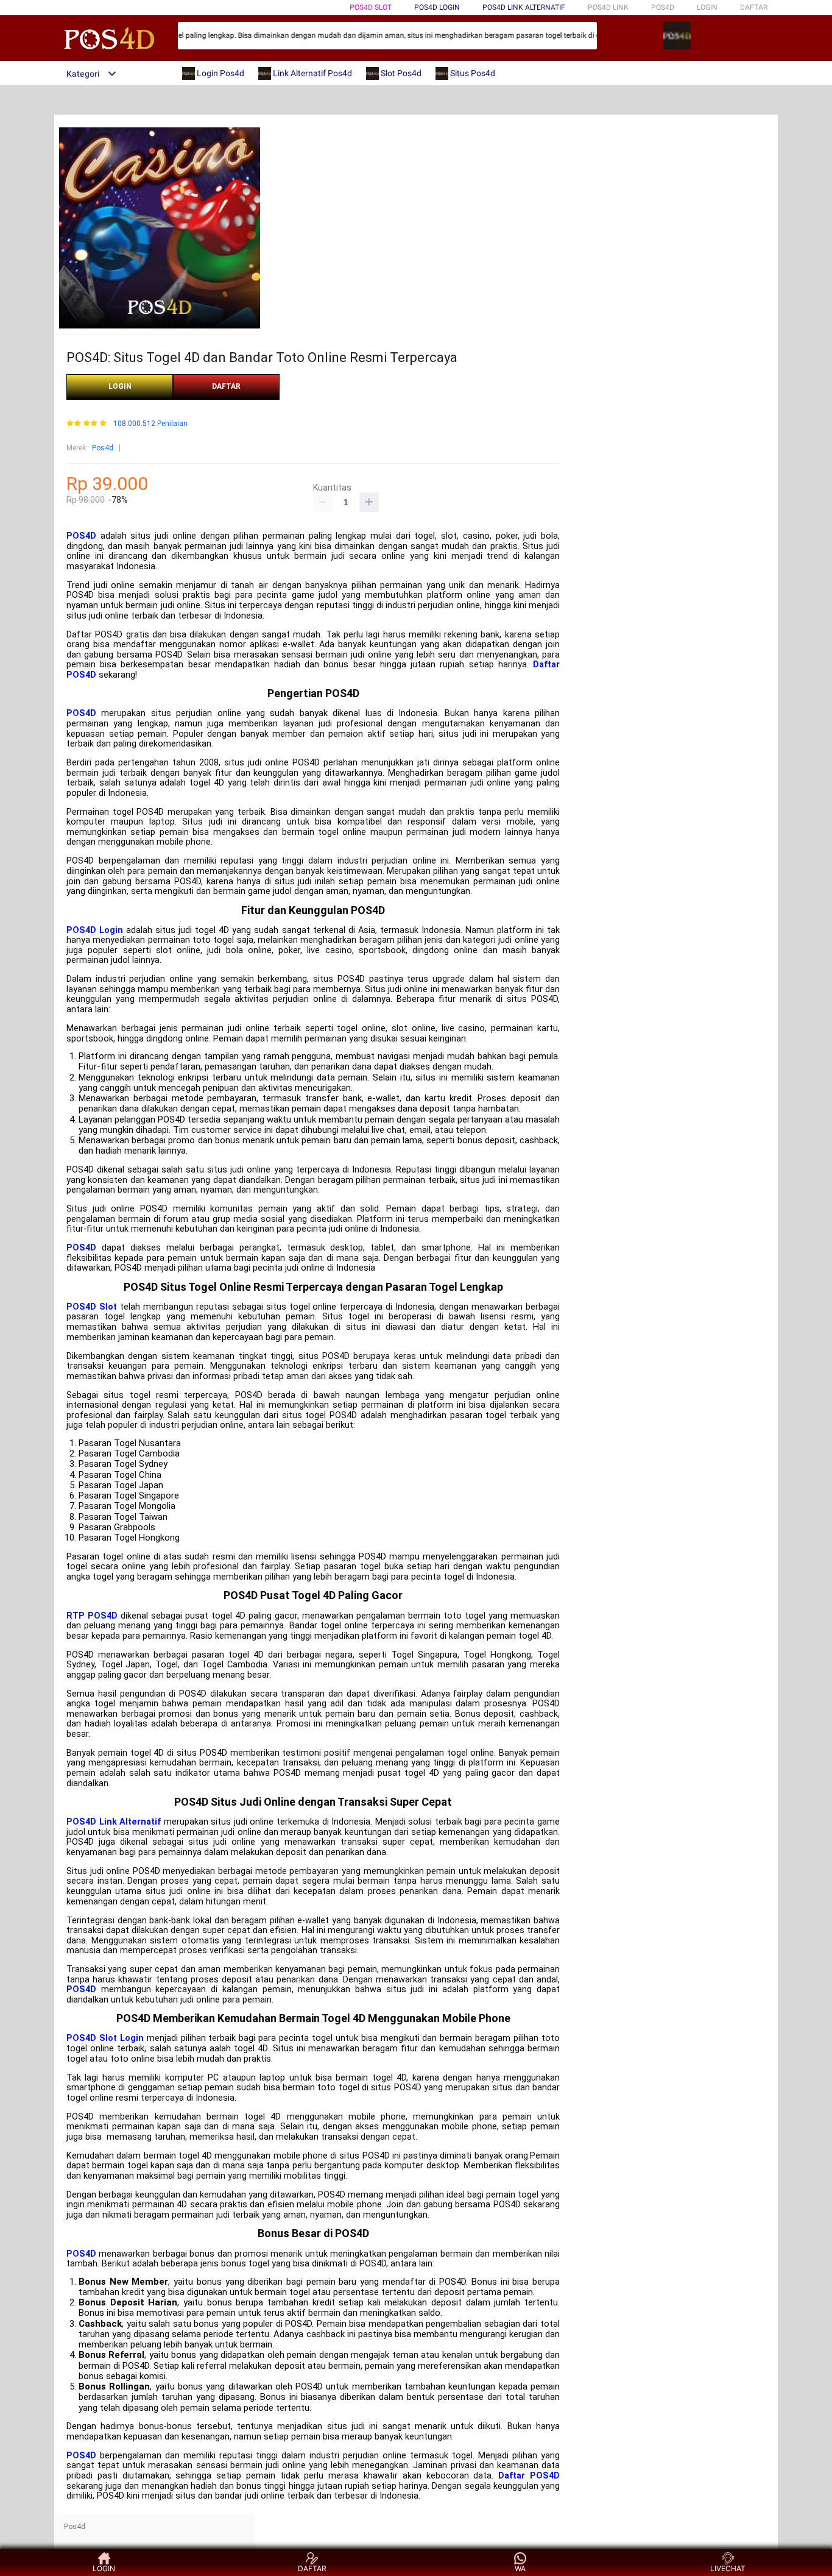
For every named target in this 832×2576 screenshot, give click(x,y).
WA (520, 2568)
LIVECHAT (728, 2568)
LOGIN (707, 7)
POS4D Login (95, 930)
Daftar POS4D (529, 2476)
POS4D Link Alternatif (114, 1822)
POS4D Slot (92, 1307)
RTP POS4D (92, 1616)
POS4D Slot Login (105, 2038)
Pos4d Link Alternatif (524, 7)
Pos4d (103, 448)
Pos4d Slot (371, 7)
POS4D (81, 536)
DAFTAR (754, 7)
